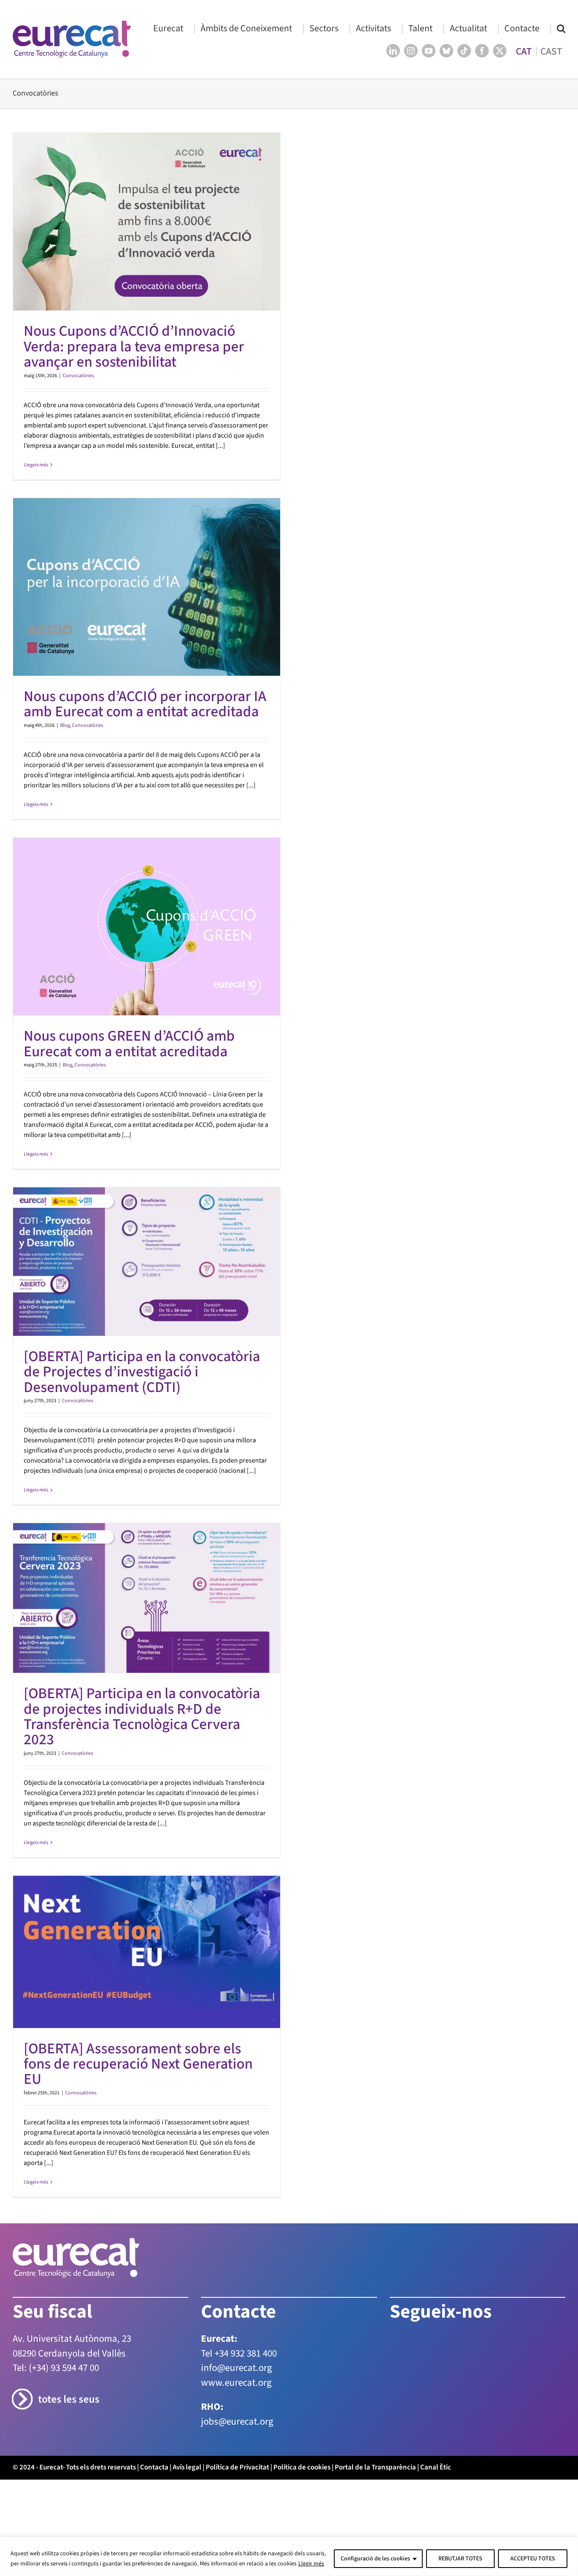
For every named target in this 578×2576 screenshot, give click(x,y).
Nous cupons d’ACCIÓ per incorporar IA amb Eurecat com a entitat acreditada (145, 704)
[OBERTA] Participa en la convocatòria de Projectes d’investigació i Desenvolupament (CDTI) (142, 1372)
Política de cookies (302, 2467)
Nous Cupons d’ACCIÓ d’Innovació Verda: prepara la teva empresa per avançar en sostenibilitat (134, 347)
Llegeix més (36, 465)
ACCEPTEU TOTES (533, 2559)
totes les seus (69, 2399)
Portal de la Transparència (375, 2467)
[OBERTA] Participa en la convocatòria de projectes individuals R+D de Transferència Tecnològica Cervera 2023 (142, 1717)
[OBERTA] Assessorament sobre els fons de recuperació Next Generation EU (138, 2064)
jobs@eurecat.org (237, 2421)
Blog (65, 725)
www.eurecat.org (236, 2383)
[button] (561, 28)
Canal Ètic (436, 2467)
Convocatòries (78, 376)
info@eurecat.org (237, 2368)
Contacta (154, 2467)
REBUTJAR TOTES (460, 2559)
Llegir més (311, 2564)
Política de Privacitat (237, 2467)
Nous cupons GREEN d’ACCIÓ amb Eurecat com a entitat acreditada (129, 1044)
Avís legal (187, 2467)
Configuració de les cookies (375, 2559)
